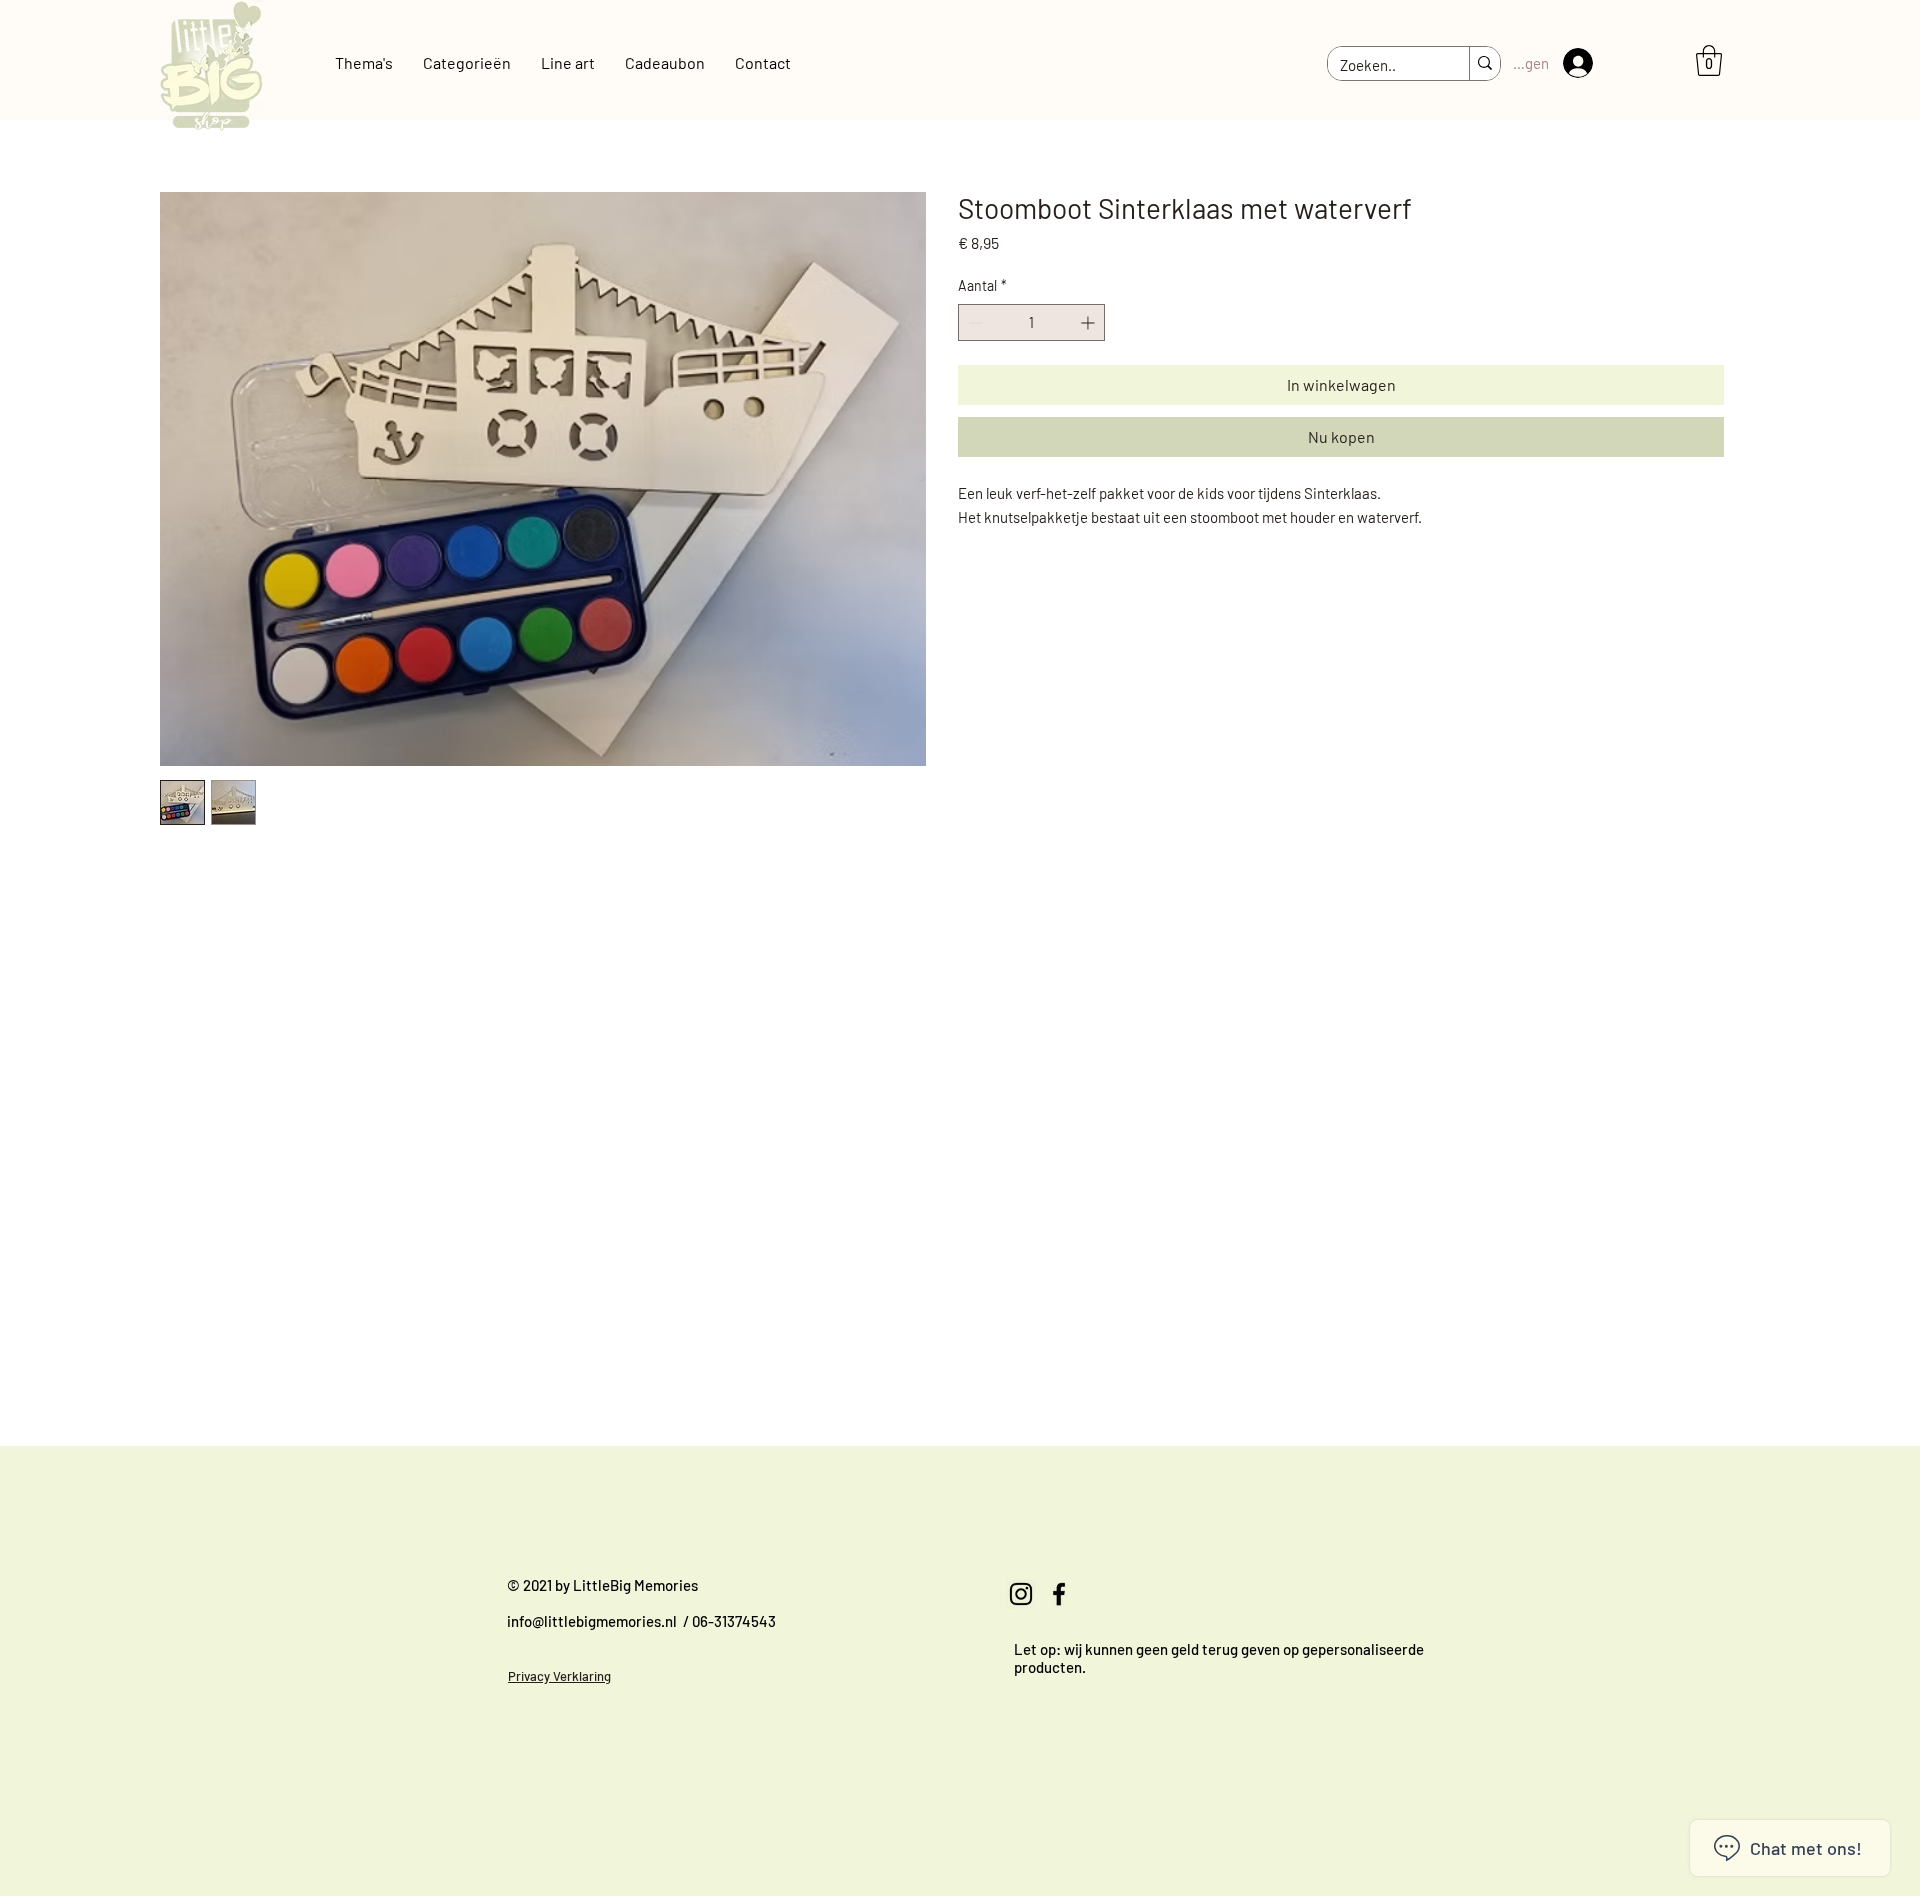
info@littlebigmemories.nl (592, 1621)
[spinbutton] (1031, 322)
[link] (1709, 60)
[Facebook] (1059, 1594)
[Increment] (1089, 322)
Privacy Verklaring (559, 1676)
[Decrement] (973, 322)
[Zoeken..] (1484, 64)
